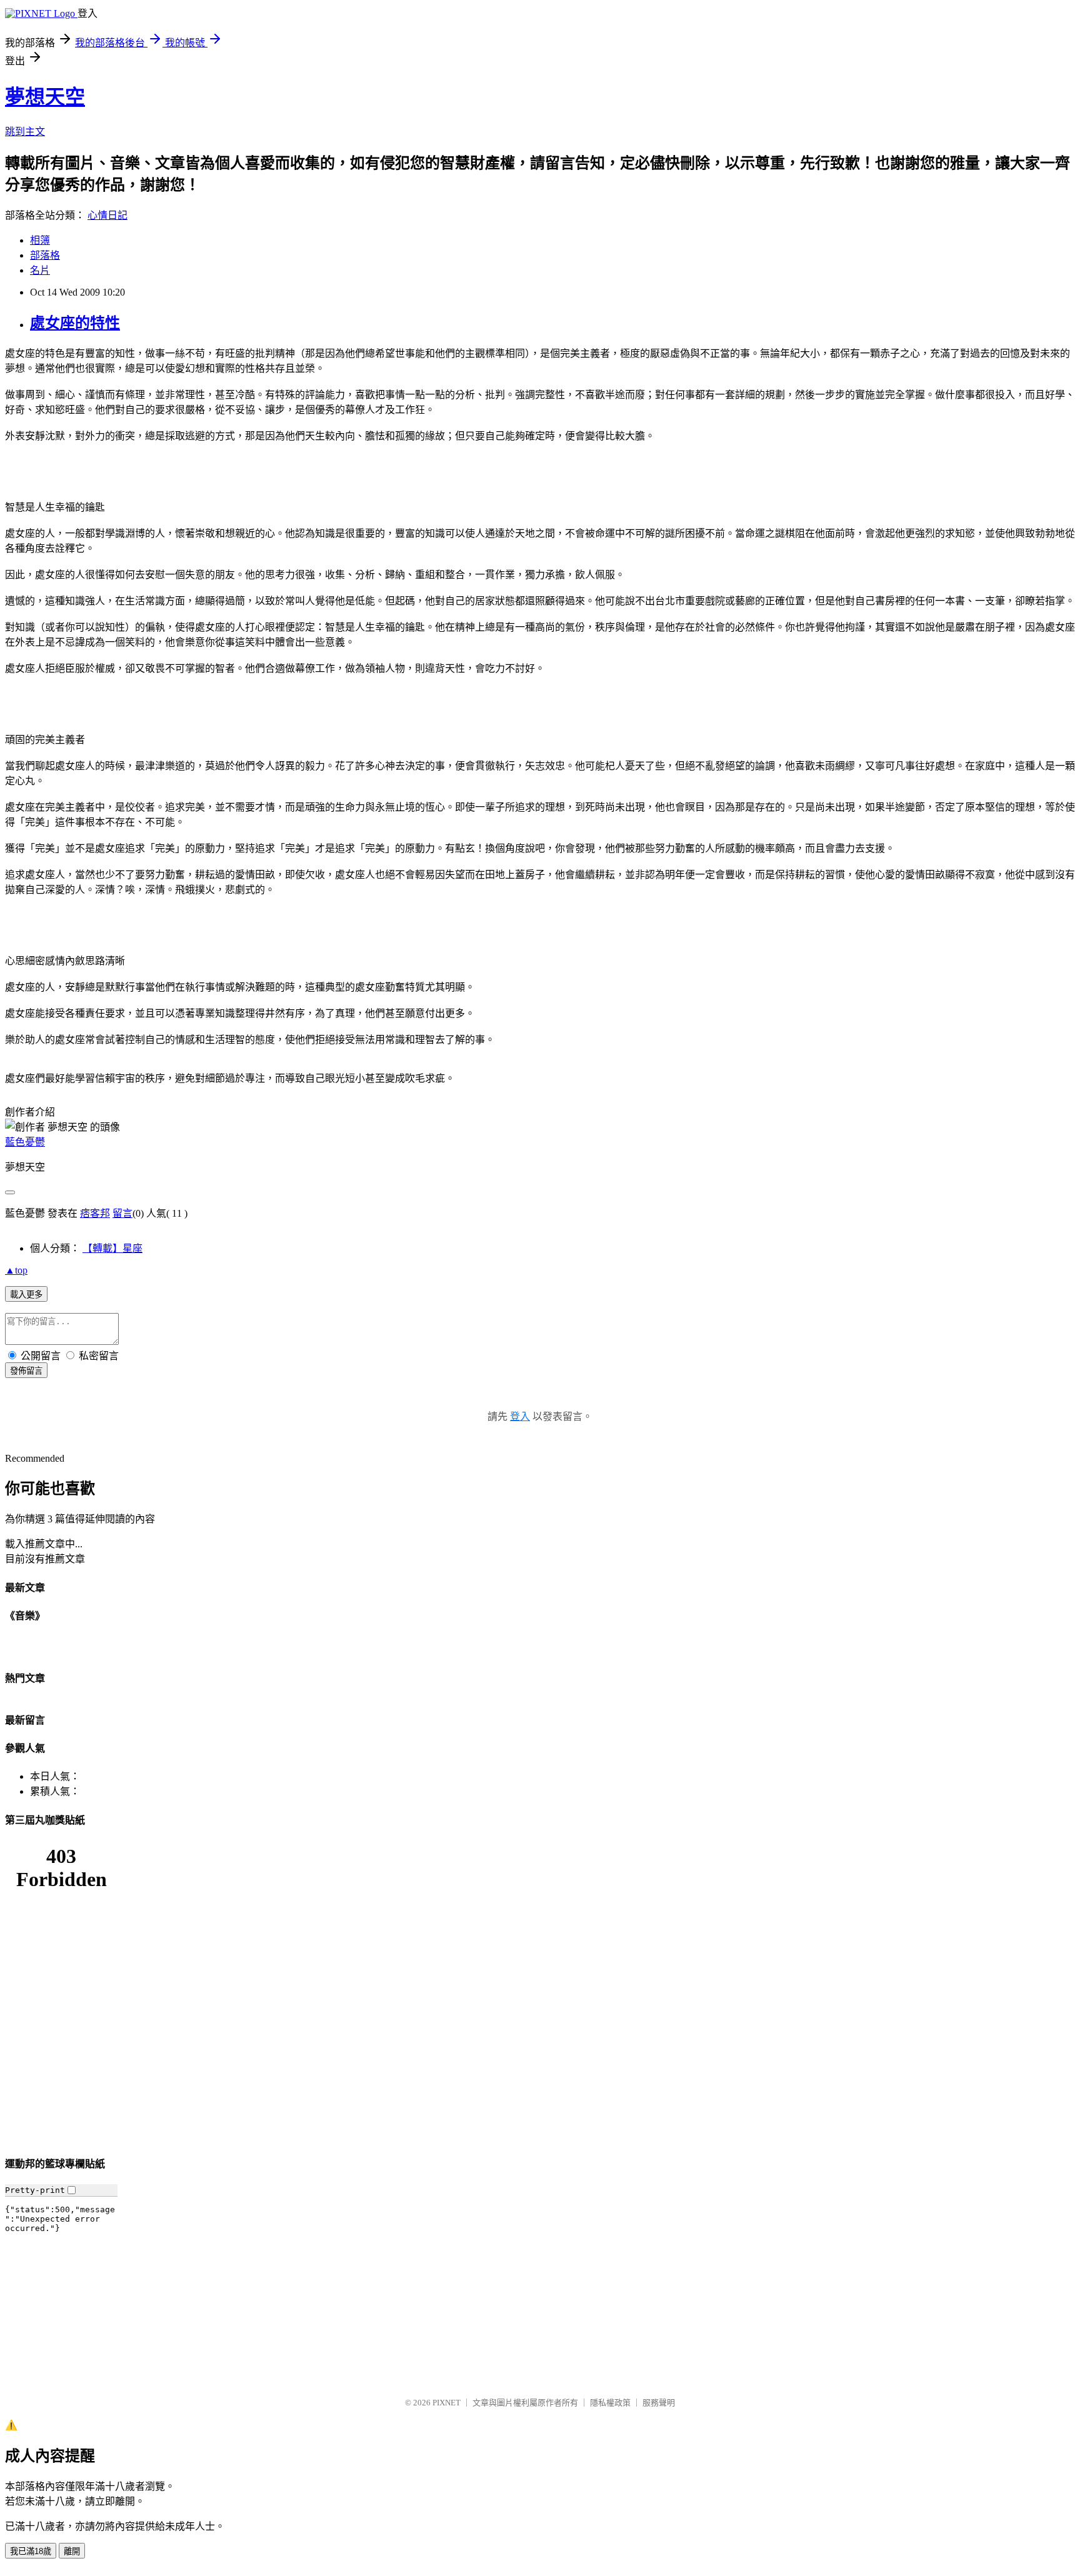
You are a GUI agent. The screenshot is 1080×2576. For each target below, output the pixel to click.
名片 (40, 270)
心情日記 (107, 215)
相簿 (40, 240)
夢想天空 (45, 97)
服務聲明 (659, 2403)
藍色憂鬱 (25, 1142)
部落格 (45, 255)
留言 (122, 1213)
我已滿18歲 (31, 2551)
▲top (16, 1270)
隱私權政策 (610, 2403)
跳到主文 (25, 132)
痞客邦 (95, 1213)
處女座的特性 (75, 323)
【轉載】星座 (112, 1248)
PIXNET (447, 2403)
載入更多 (26, 1295)
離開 (72, 2551)
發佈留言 (26, 1371)
